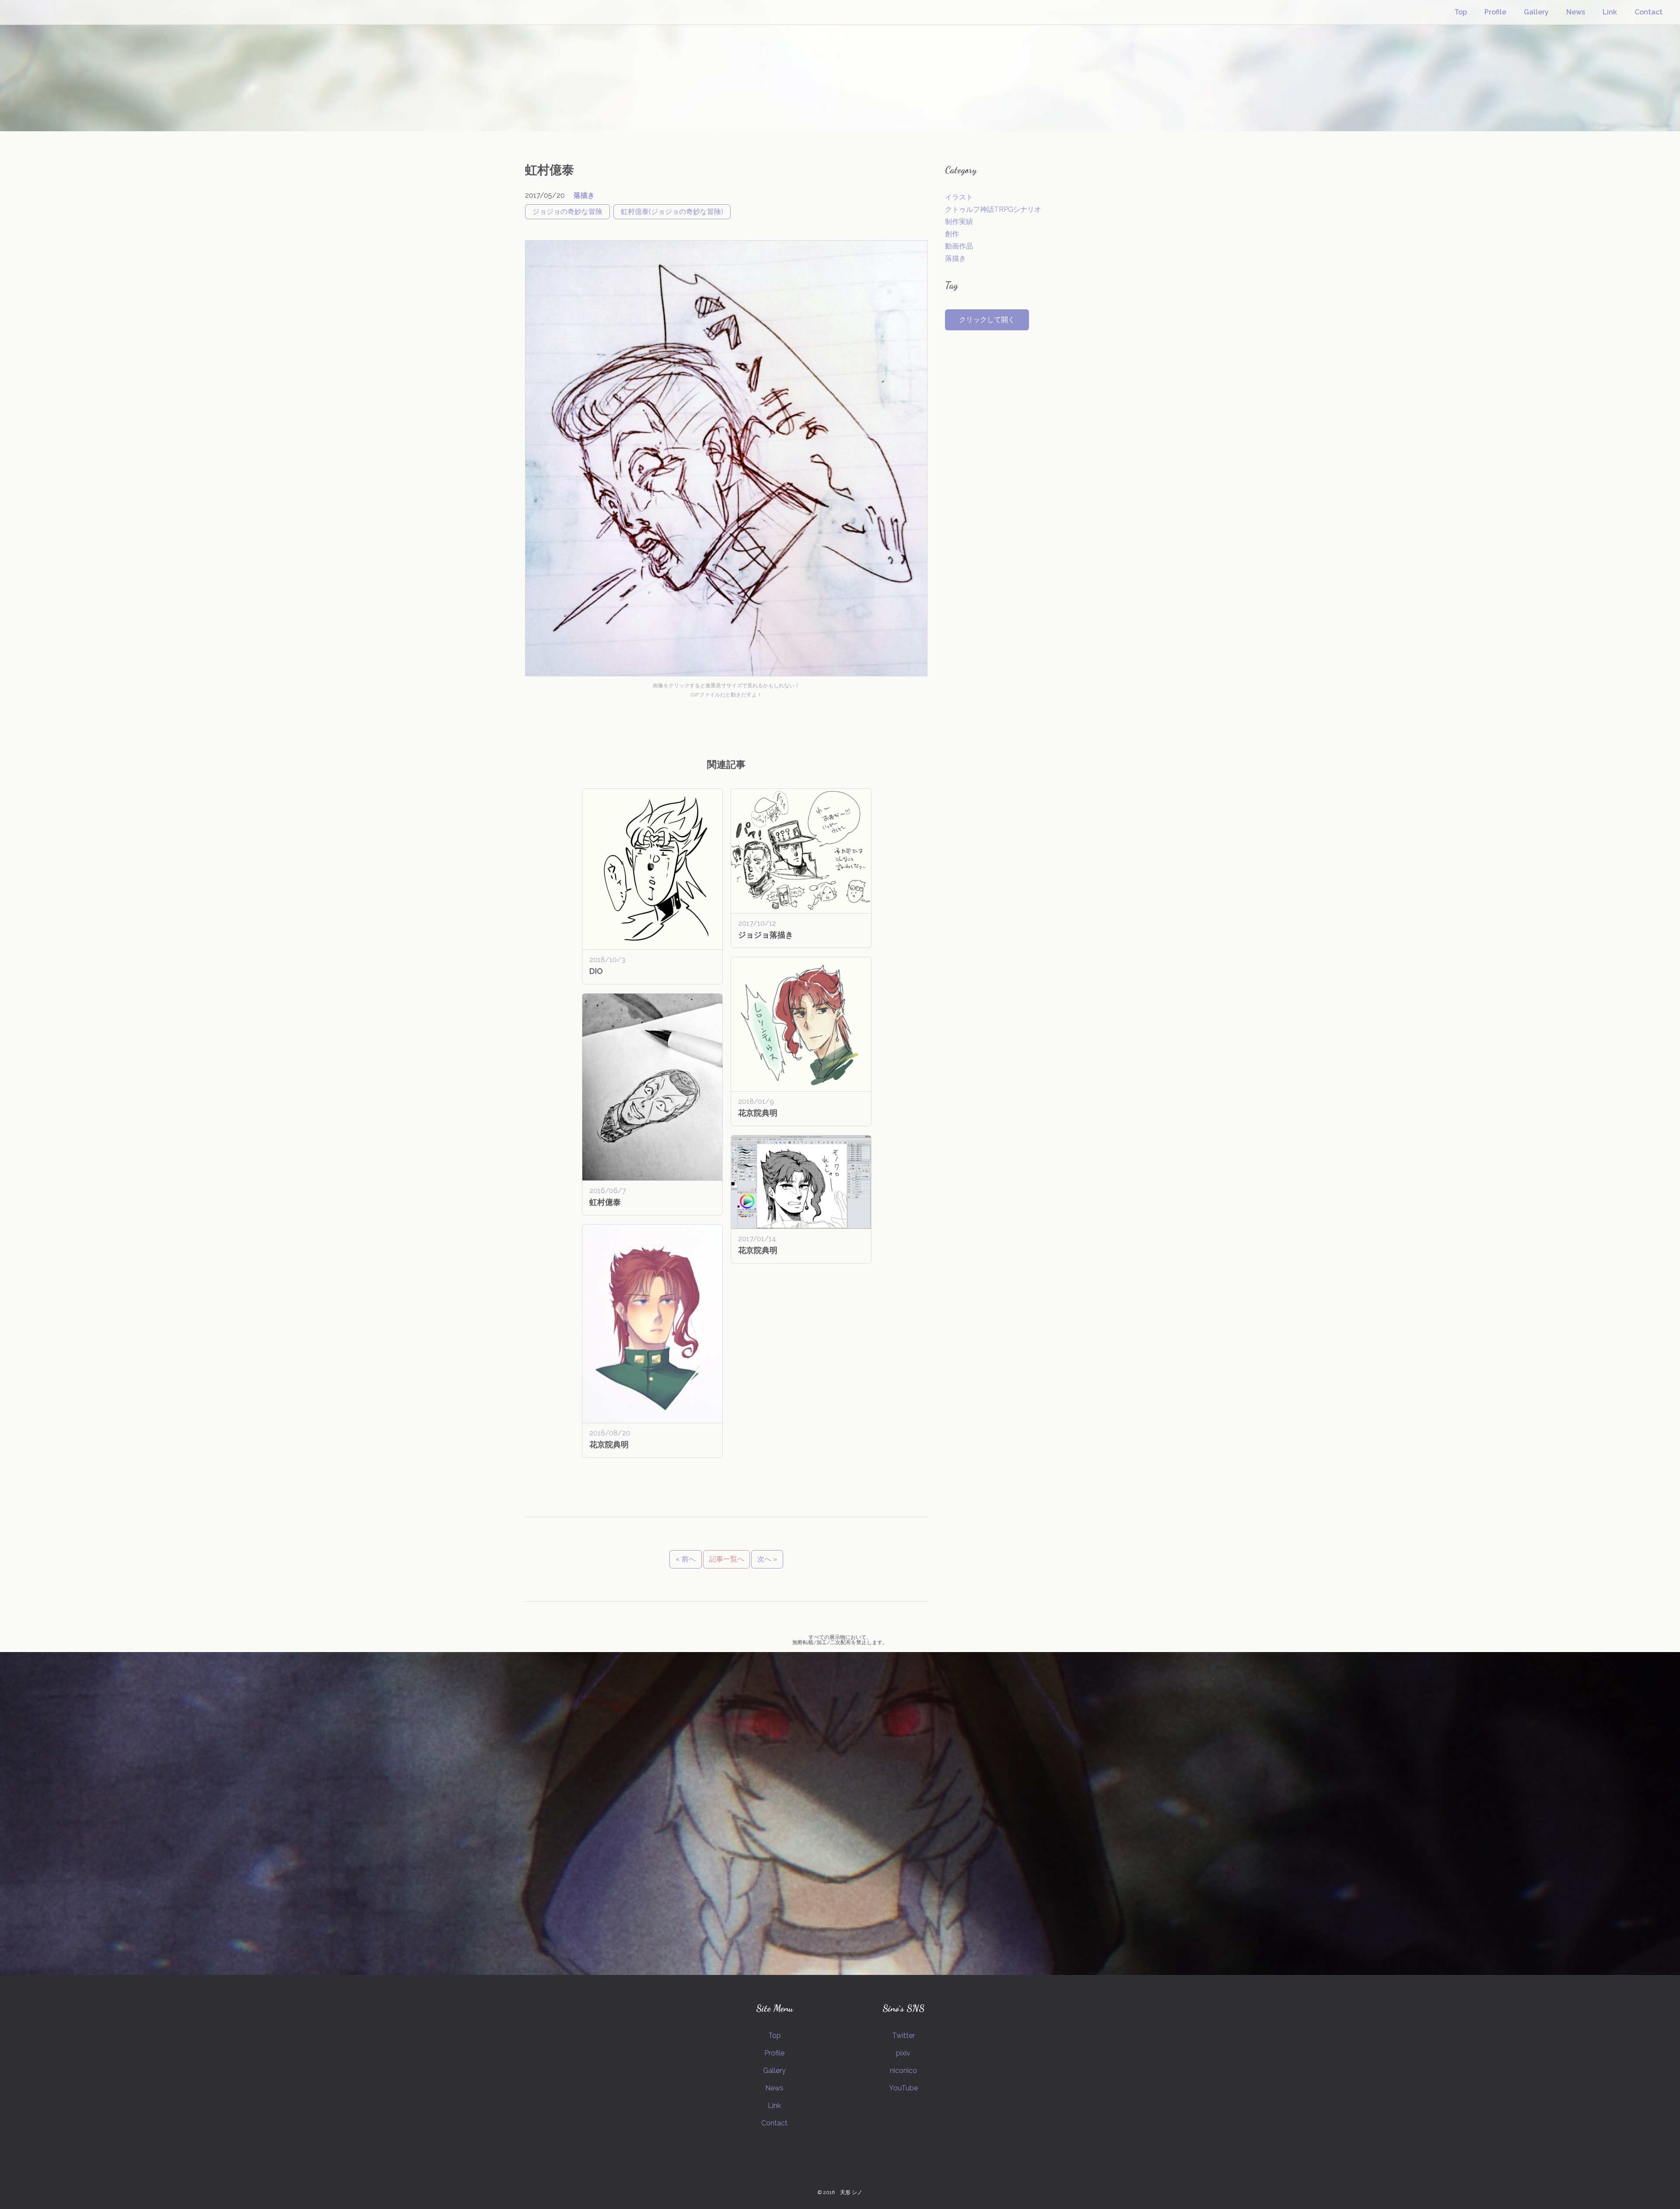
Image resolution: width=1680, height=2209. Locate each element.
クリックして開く (987, 320)
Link (1610, 12)
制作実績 (959, 222)
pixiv (903, 2053)
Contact (1648, 12)
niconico (903, 2071)
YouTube (903, 2088)
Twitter (903, 2036)
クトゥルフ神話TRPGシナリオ (993, 209)
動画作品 (959, 246)
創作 (952, 234)
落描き (584, 195)
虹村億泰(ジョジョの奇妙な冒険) (672, 212)
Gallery (1536, 12)
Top (1461, 12)
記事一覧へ (727, 1559)
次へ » (767, 1559)
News (1576, 12)
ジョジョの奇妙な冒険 (567, 212)
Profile (1495, 12)
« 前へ (686, 1559)
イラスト (959, 197)
